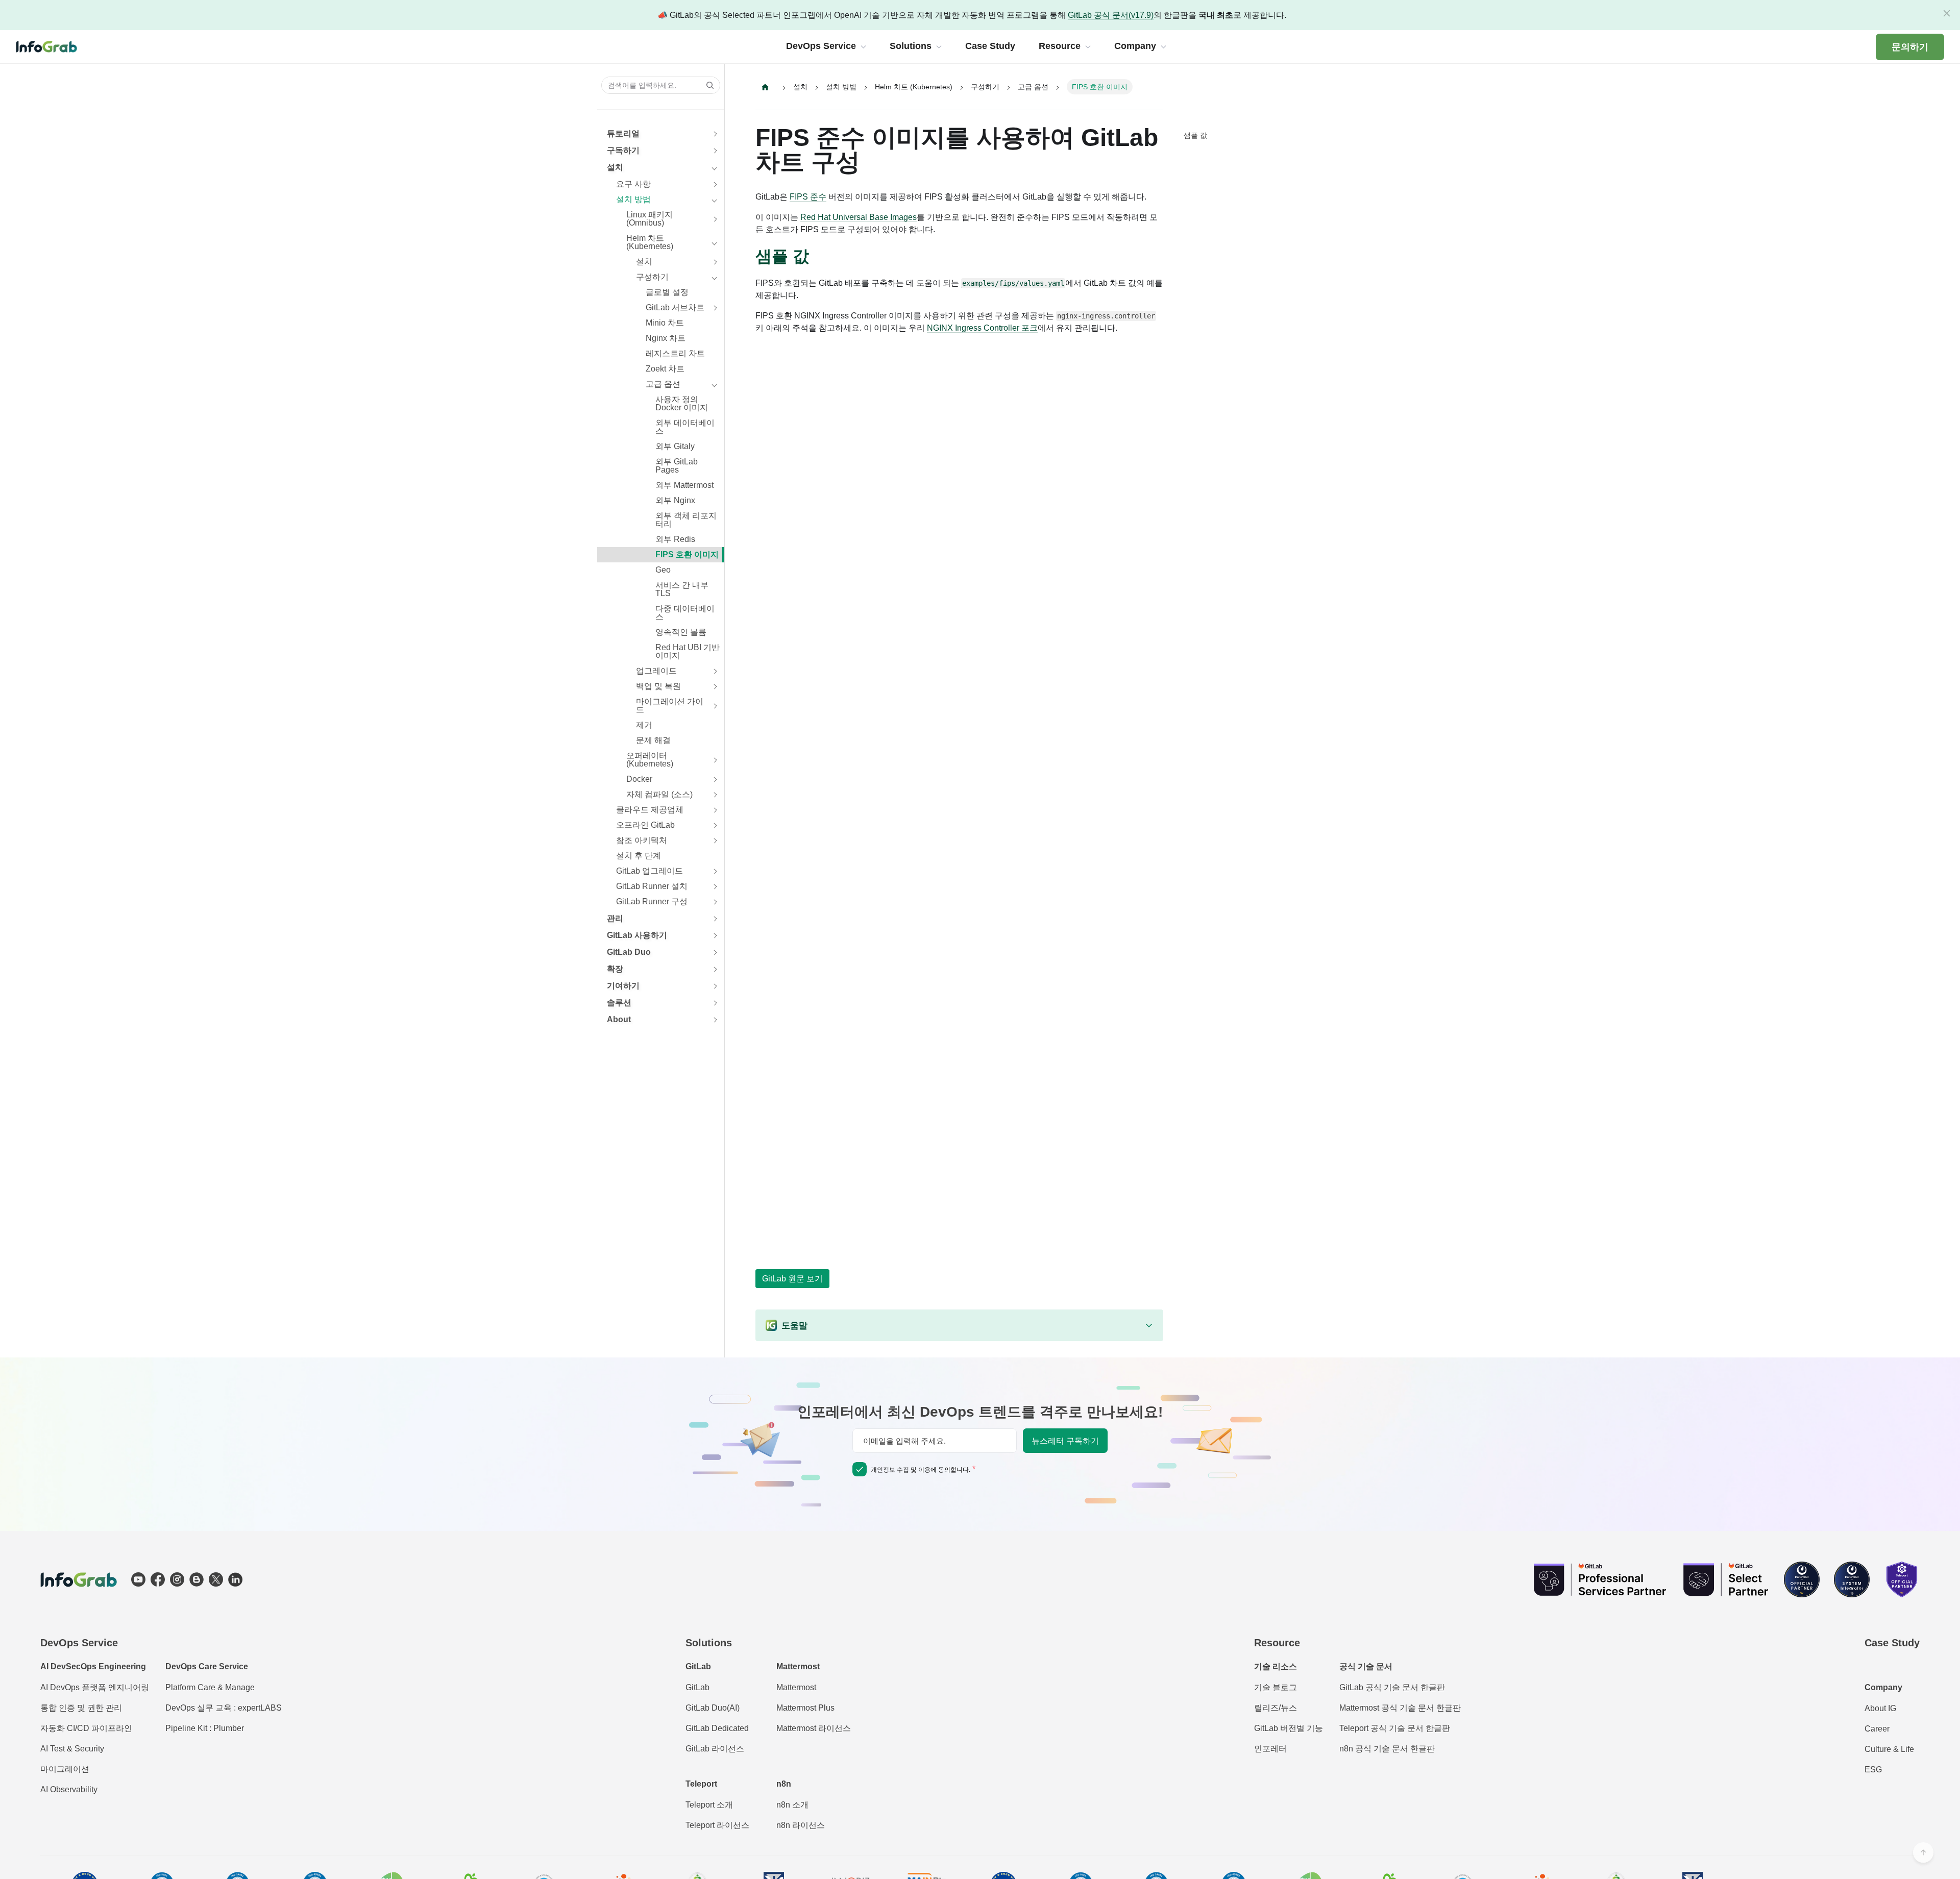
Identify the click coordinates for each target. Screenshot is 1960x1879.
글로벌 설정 (667, 292)
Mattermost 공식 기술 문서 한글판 (1400, 1708)
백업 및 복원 (658, 686)
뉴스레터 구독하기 (1065, 1441)
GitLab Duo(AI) (713, 1708)
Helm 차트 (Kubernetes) (650, 242)
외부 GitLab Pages (677, 466)
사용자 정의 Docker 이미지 (682, 403)
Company (1883, 1687)
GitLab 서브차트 (675, 307)
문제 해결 (653, 740)
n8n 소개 (792, 1805)
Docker (639, 779)
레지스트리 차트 (675, 353)
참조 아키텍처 (642, 840)
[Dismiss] (1947, 13)
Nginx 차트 (666, 338)
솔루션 (619, 1003)
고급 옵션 (663, 384)
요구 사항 (633, 184)
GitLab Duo (629, 952)
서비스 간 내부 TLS (682, 589)
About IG (1880, 1708)
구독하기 (623, 150)
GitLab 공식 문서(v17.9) (1111, 15)
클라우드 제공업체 (650, 810)
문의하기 (1910, 47)
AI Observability (69, 1789)
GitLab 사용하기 (637, 935)
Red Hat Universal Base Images (859, 217)
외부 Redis (675, 539)
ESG (1873, 1770)
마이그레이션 (65, 1769)
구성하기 (652, 277)
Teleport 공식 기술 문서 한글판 (1395, 1728)
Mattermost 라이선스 (814, 1728)
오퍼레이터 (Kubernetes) (650, 760)
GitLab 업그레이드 (650, 871)
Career (1877, 1729)
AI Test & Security (72, 1749)
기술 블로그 (1276, 1687)
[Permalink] (819, 257)
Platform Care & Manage (210, 1687)
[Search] (707, 85)
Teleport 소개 (709, 1805)
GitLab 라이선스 (715, 1749)
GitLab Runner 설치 (652, 886)
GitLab (697, 1687)
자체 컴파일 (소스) (659, 794)
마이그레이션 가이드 (670, 706)
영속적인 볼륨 (681, 632)
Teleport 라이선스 (717, 1825)
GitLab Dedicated (717, 1728)
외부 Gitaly (675, 446)
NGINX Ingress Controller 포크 (982, 328)
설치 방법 (633, 199)
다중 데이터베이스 (685, 613)
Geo (663, 570)
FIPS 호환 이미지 (687, 554)
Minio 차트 (665, 323)
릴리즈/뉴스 (1276, 1708)
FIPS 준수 (808, 197)
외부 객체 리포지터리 (686, 520)
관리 (615, 918)
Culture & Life (1889, 1749)
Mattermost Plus (805, 1708)
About (619, 1019)
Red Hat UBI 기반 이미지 (688, 651)
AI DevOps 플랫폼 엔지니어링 (95, 1687)
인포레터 (1270, 1749)
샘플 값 (1195, 135)
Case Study (1892, 1643)
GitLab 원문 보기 (792, 1279)
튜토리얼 (623, 133)
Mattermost (796, 1687)
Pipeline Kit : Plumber (205, 1728)
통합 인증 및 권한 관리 (81, 1708)
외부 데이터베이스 (685, 427)
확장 (615, 969)
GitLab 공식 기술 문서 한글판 (1392, 1687)
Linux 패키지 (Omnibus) (650, 219)
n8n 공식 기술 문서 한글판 (1387, 1749)
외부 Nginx (675, 500)
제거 (644, 725)
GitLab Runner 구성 (652, 901)
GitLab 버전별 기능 (1289, 1728)
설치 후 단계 (639, 856)
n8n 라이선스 (801, 1825)
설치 (615, 167)
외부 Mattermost (684, 485)
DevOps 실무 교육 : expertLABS (224, 1708)
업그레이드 (656, 671)
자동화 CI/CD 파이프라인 (86, 1728)
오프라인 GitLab (645, 825)
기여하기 (623, 986)
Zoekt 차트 (665, 369)
